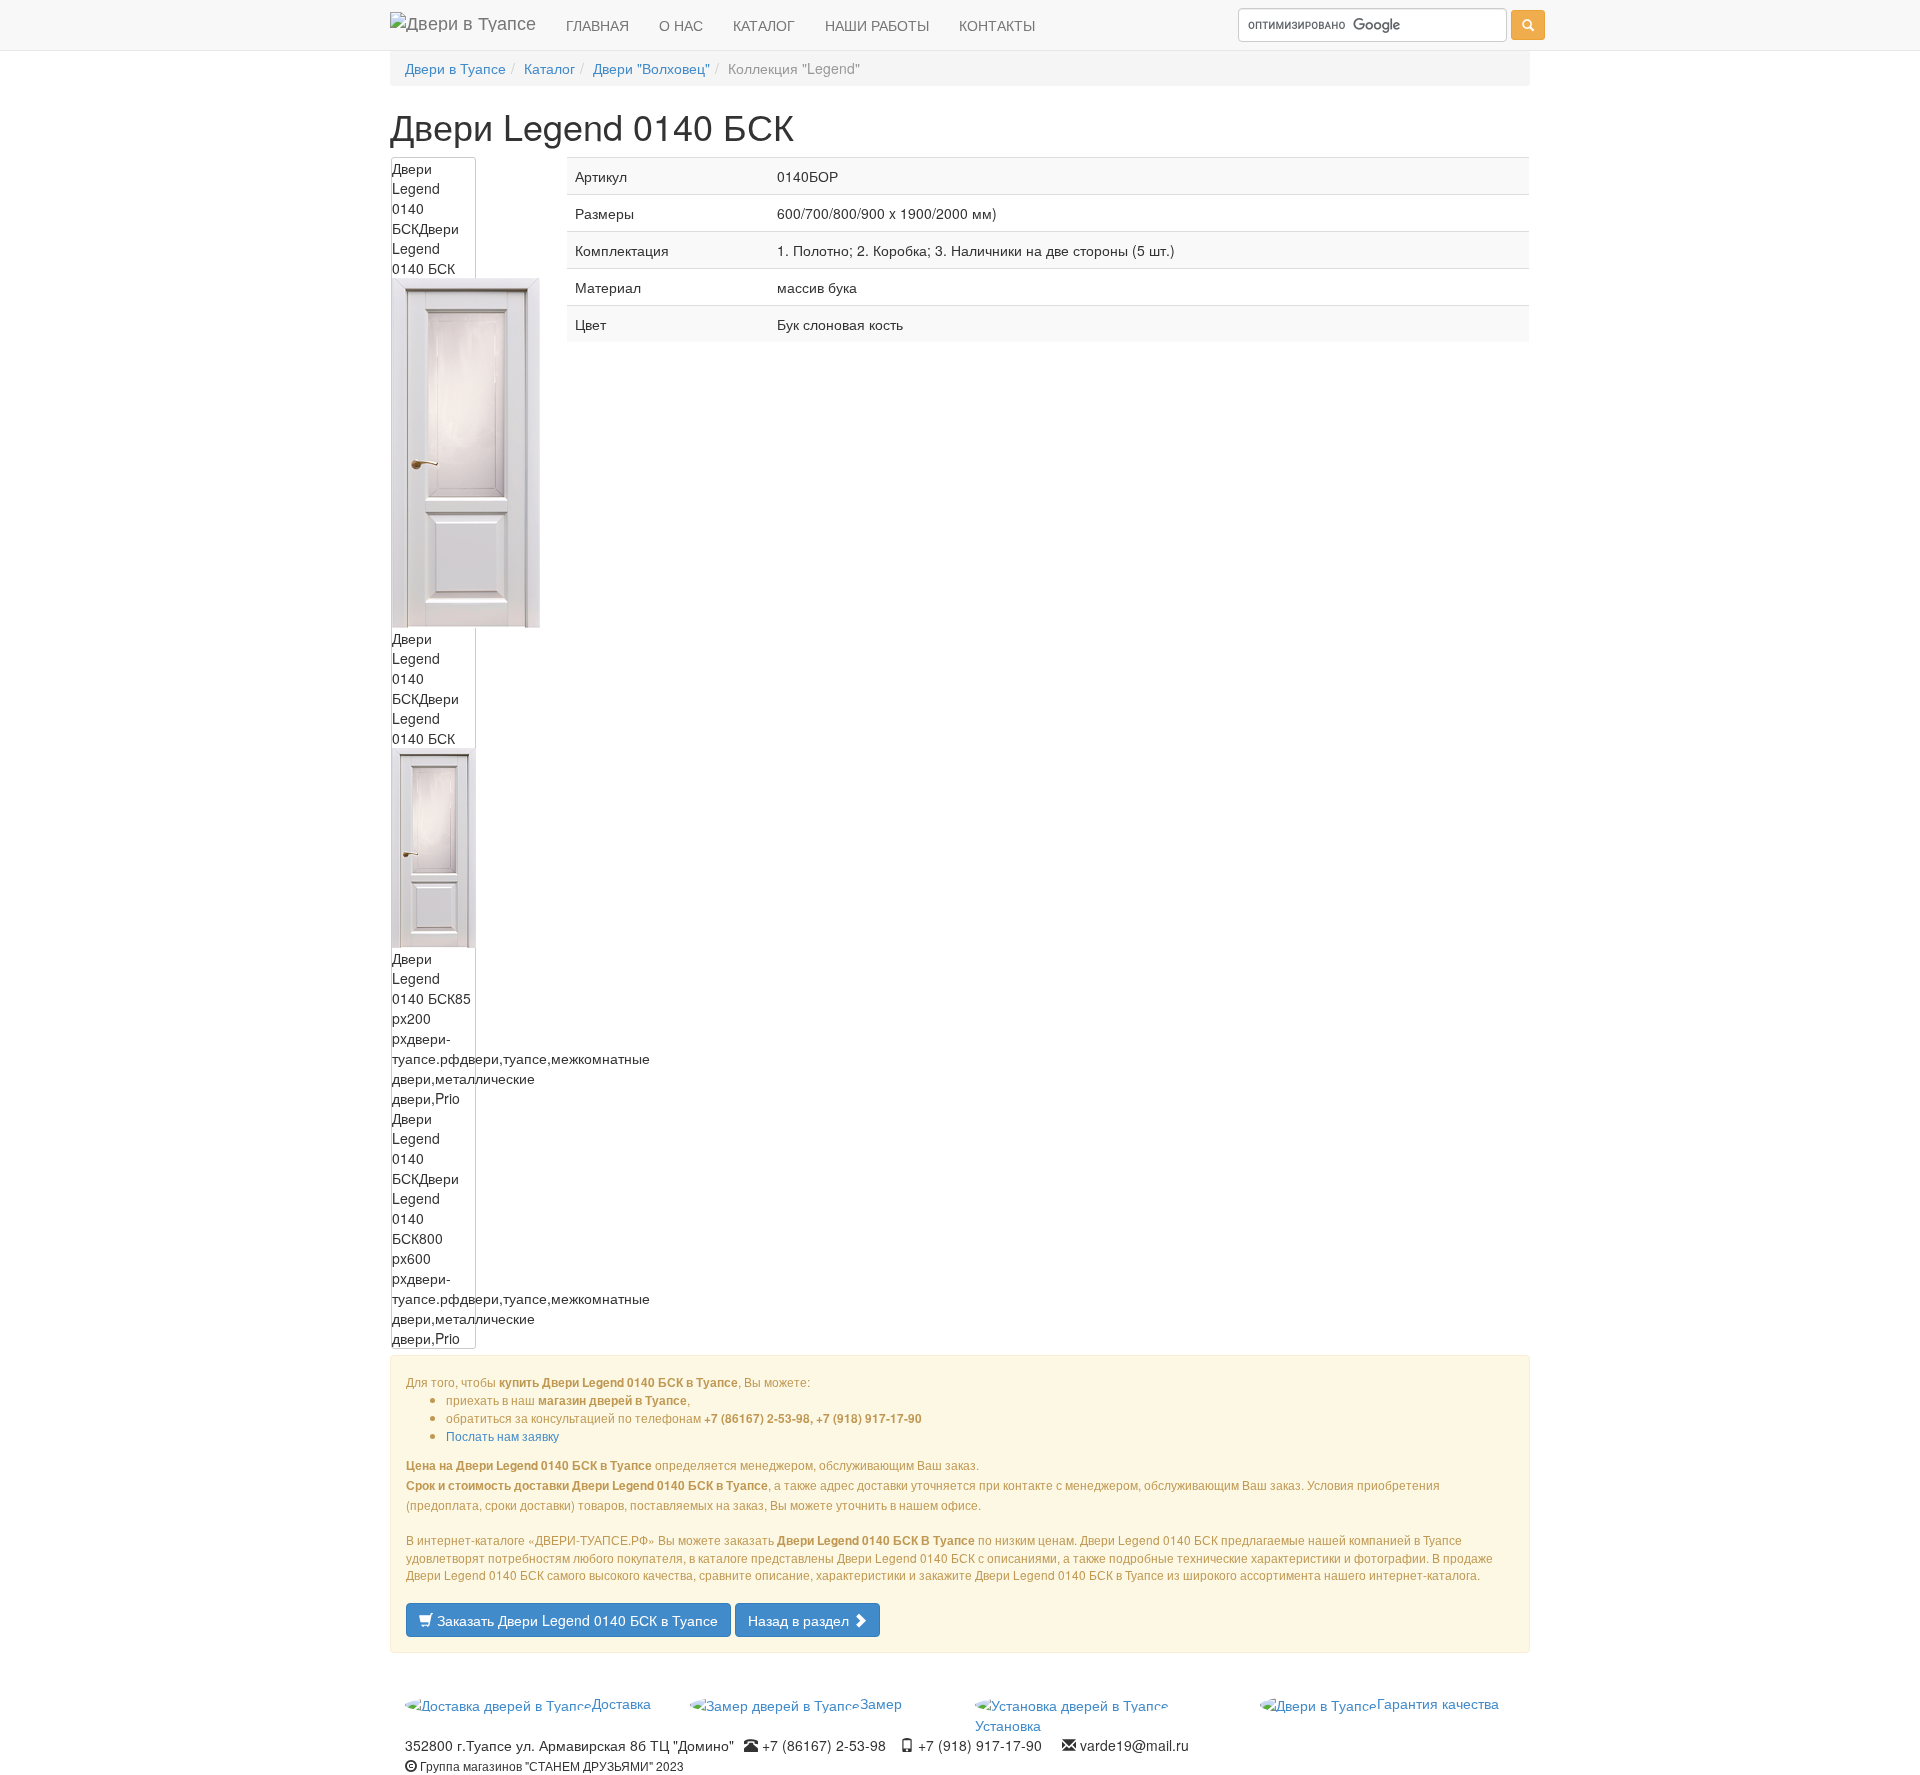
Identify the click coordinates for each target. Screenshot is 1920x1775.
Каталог (549, 68)
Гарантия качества (1438, 1703)
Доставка (621, 1703)
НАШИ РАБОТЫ (877, 25)
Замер (881, 1703)
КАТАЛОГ (764, 25)
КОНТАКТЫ (997, 25)
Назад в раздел (800, 1620)
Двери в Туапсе (455, 68)
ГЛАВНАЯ (597, 25)
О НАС (681, 25)
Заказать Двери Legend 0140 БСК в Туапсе (575, 1620)
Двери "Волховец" (651, 68)
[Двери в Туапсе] (463, 25)
